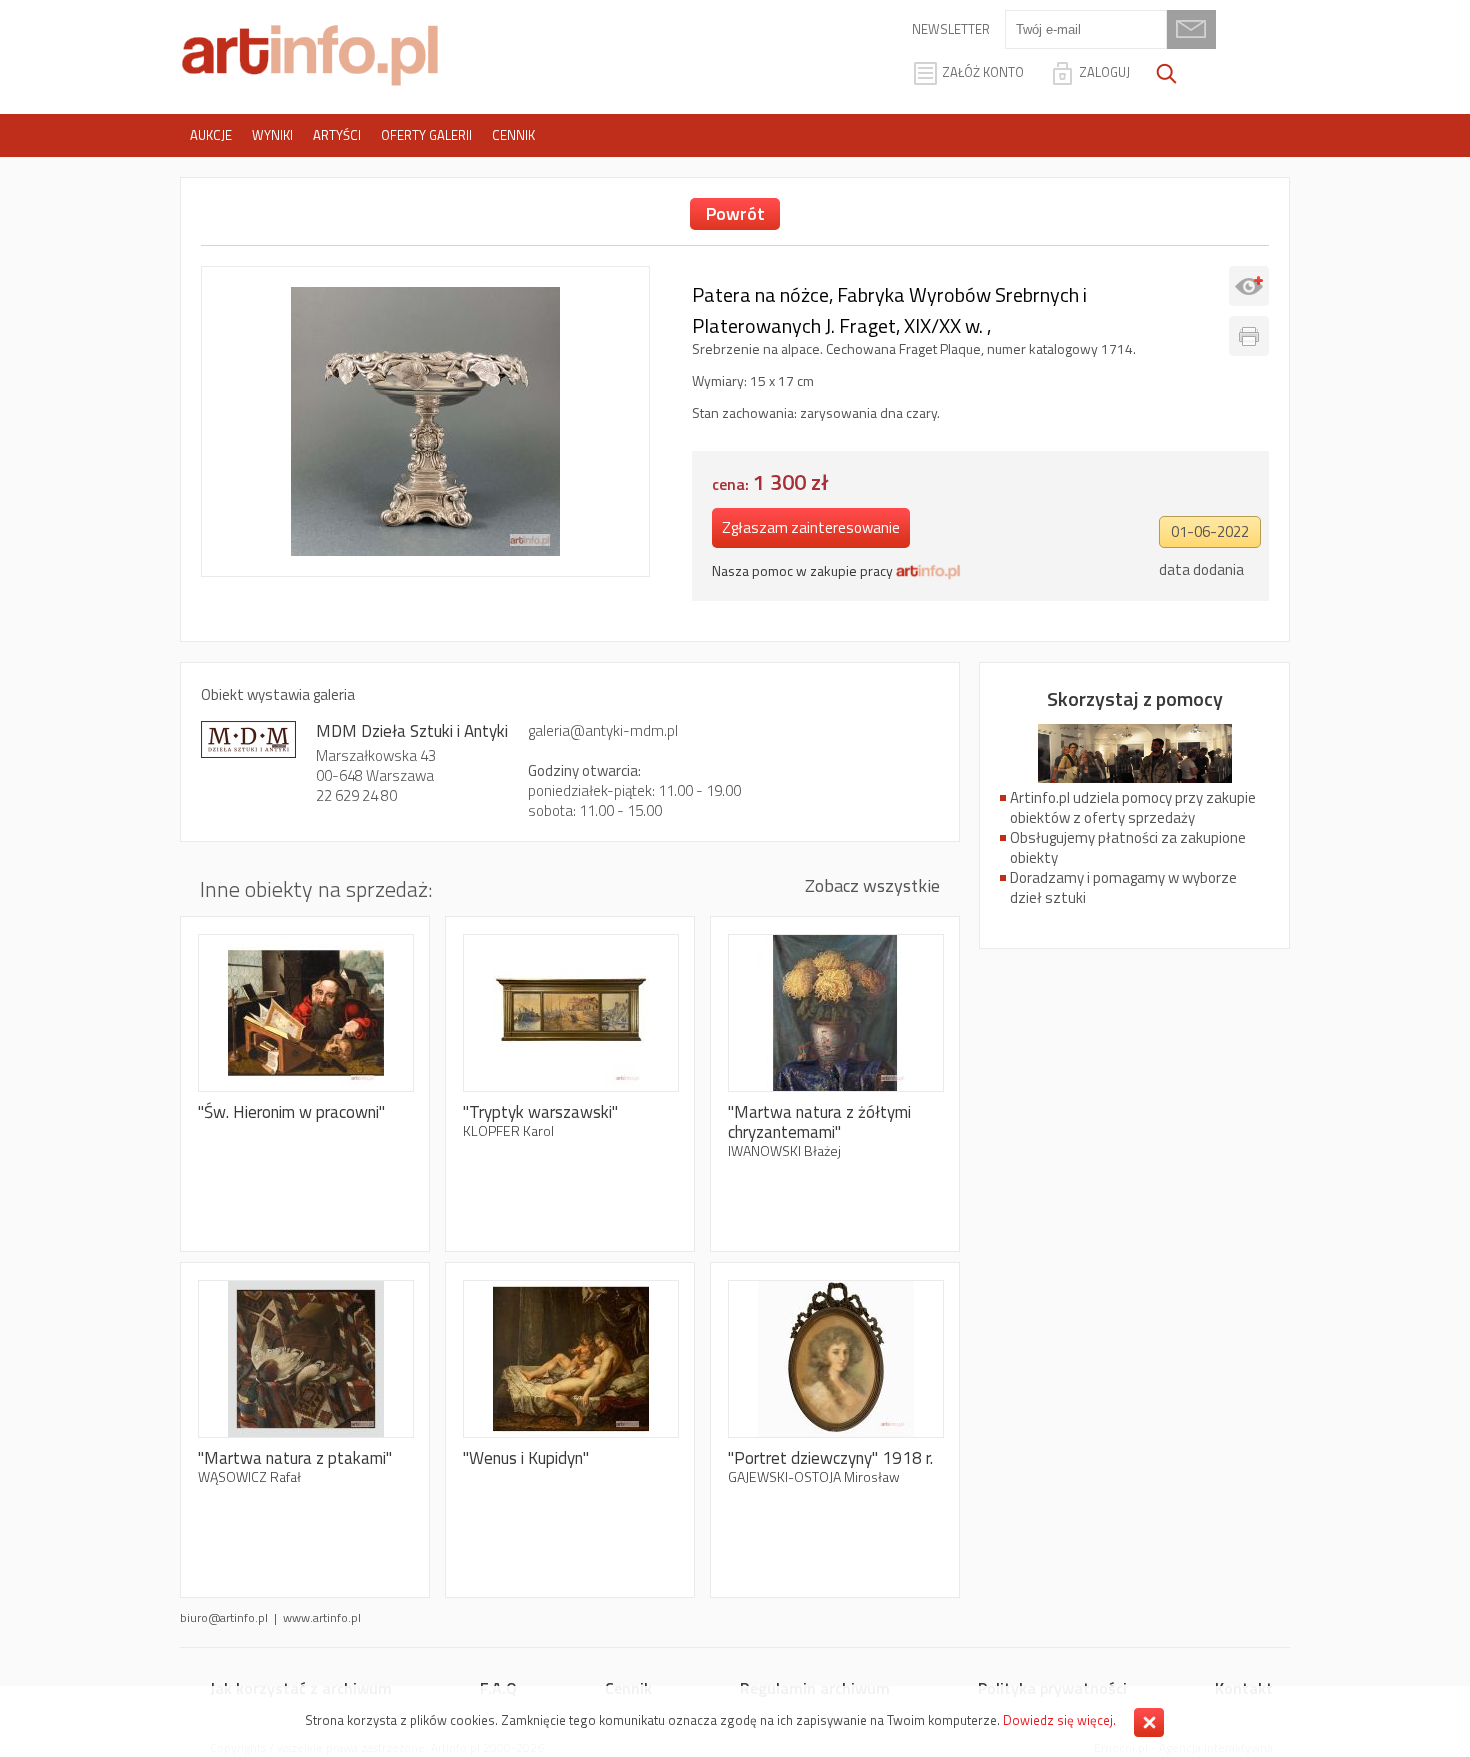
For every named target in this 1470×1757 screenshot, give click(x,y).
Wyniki (272, 135)
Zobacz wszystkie (872, 885)
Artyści (337, 135)
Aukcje (211, 135)
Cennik (513, 135)
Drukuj (1249, 336)
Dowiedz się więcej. (1059, 1720)
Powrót (735, 213)
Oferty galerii (426, 135)
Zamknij (1149, 1722)
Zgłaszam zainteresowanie (811, 527)
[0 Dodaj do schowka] (1249, 286)
